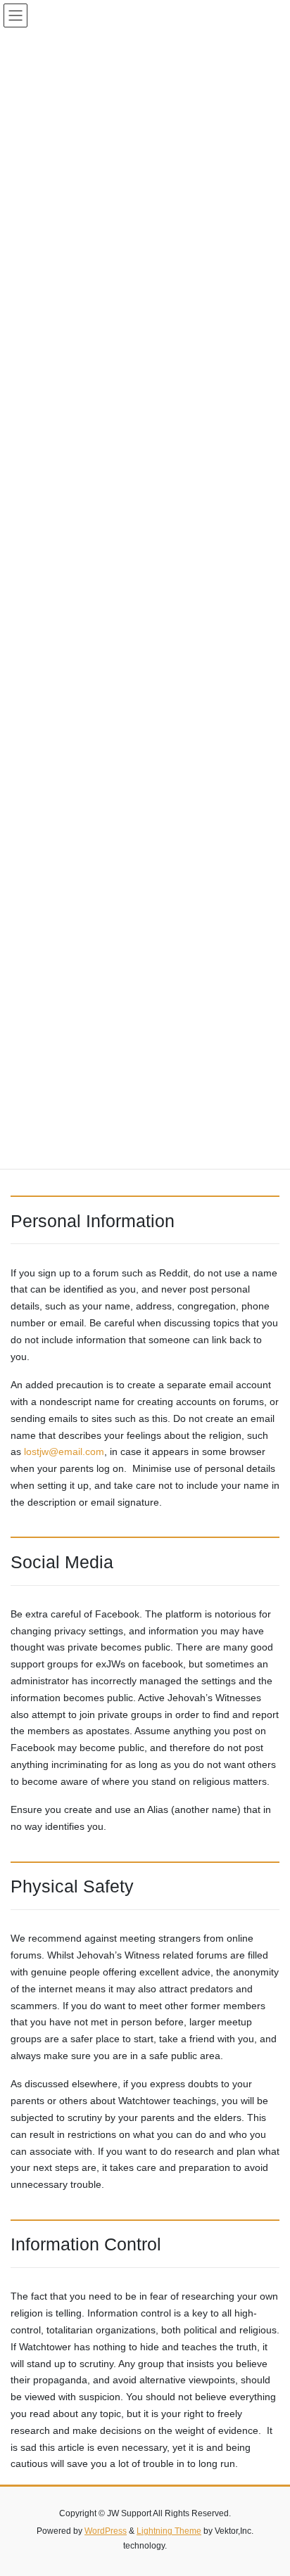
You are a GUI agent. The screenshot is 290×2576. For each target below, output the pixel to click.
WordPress (106, 2531)
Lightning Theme (169, 2531)
